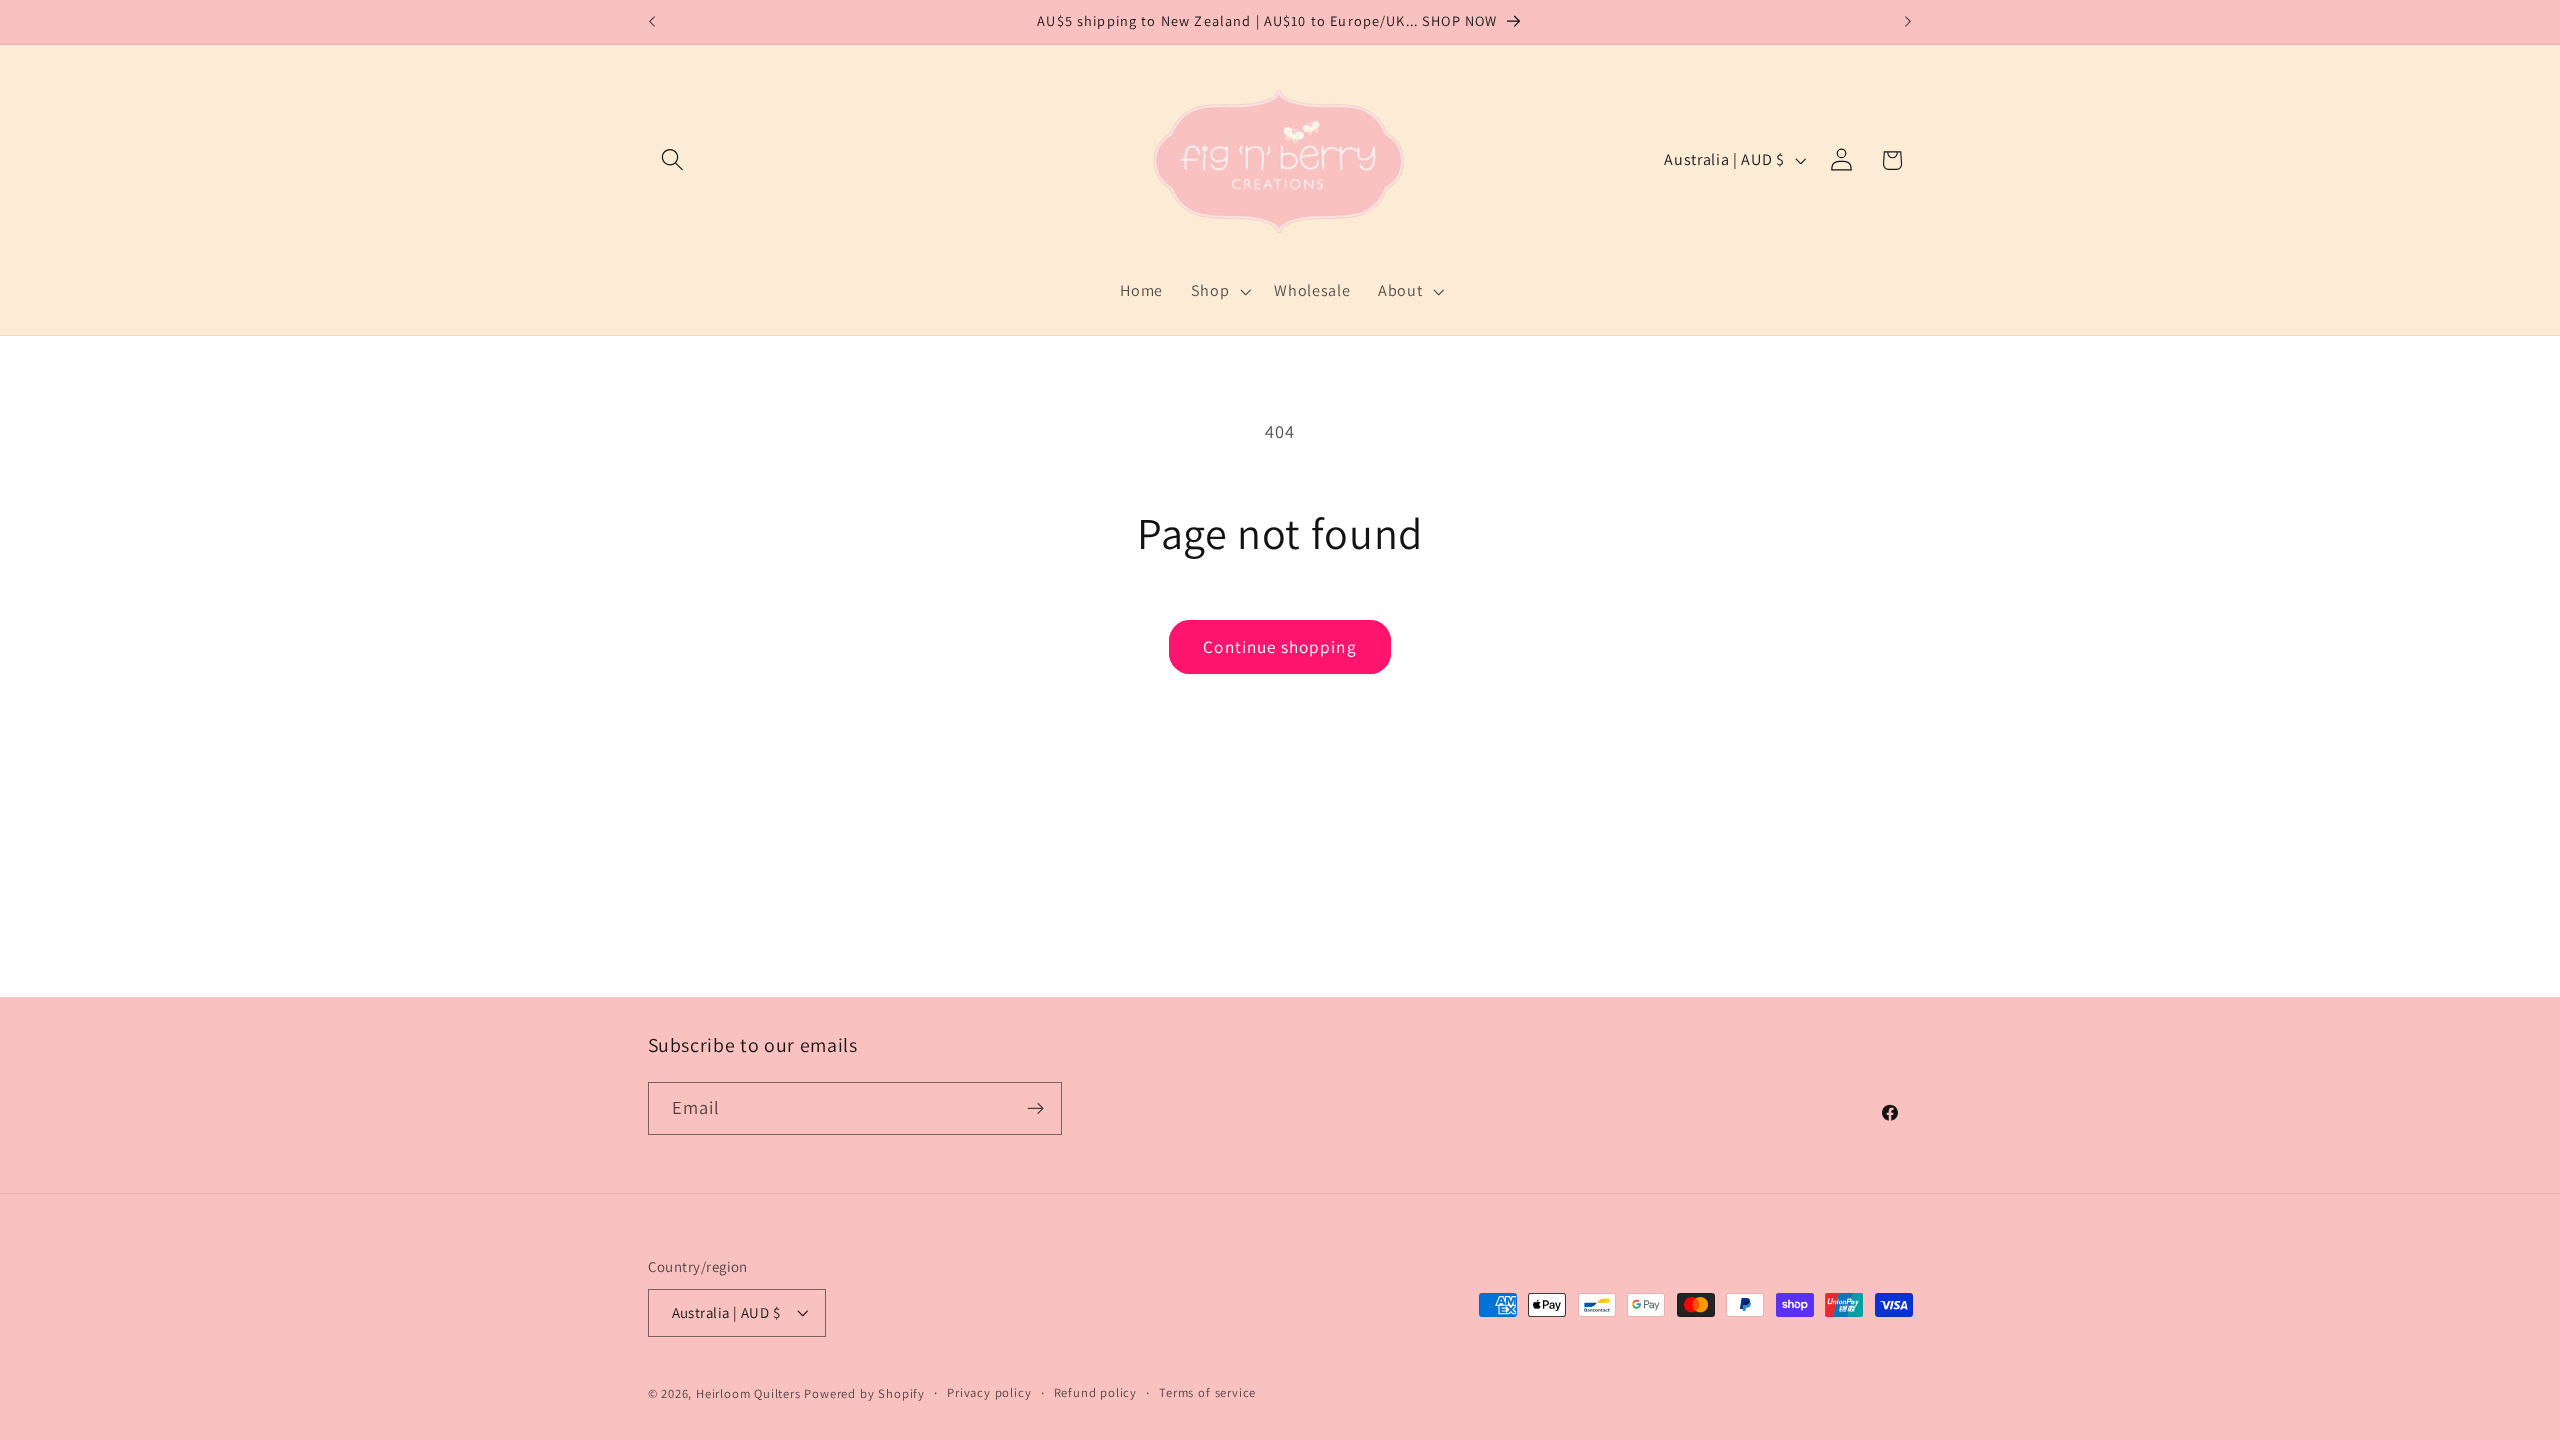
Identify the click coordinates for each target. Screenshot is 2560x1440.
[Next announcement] (1908, 22)
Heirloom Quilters (748, 1393)
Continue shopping (1280, 646)
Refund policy (1095, 1392)
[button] (673, 160)
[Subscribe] (1035, 1109)
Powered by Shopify (864, 1393)
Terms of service (1207, 1392)
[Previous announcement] (652, 22)
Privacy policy (989, 1392)
